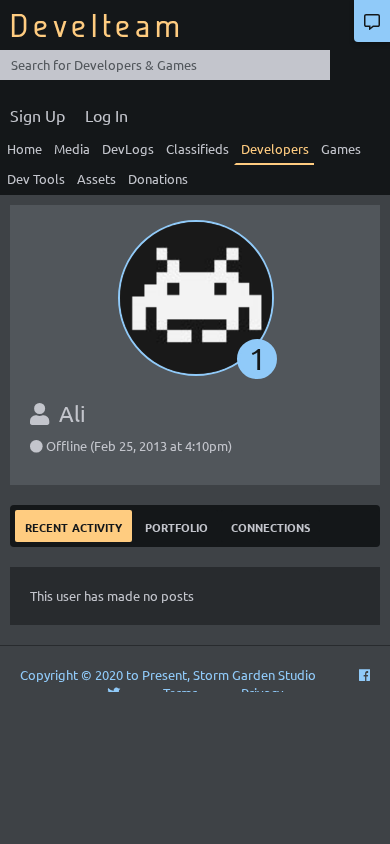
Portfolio (176, 525)
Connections (270, 525)
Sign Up (37, 115)
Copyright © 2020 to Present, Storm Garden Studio (168, 674)
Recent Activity (73, 525)
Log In (106, 115)
